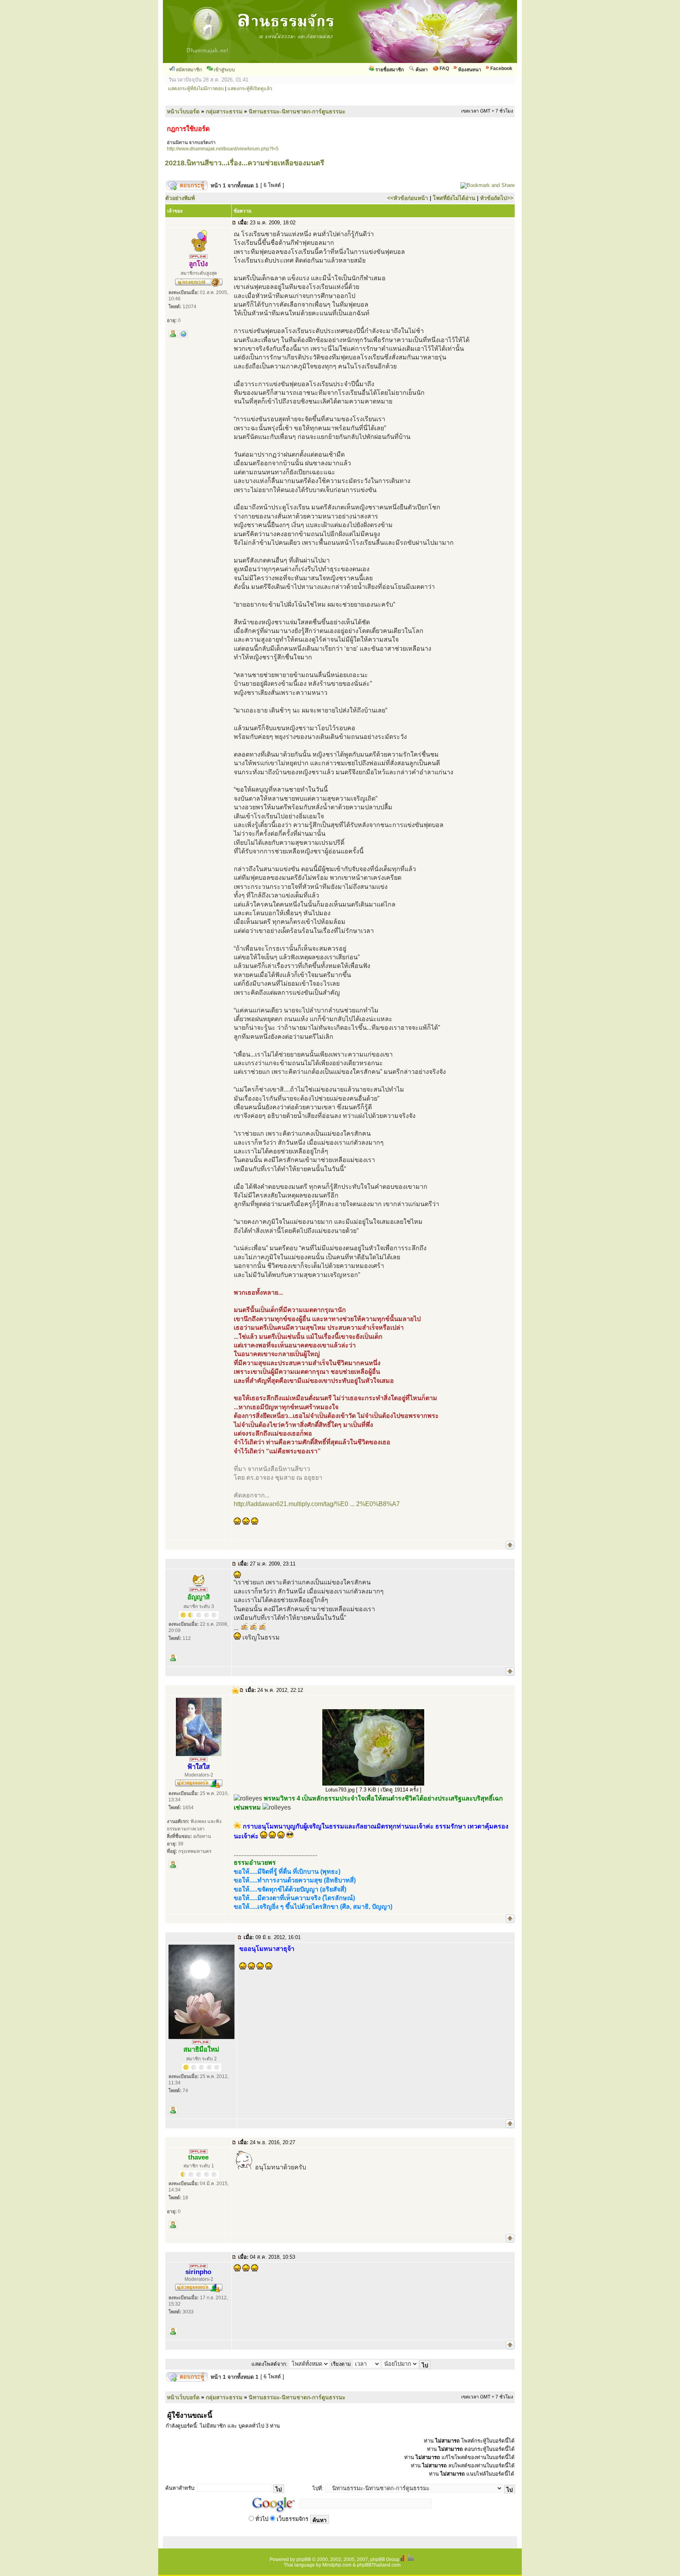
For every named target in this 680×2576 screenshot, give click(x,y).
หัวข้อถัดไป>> (497, 198)
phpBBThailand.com (379, 2565)
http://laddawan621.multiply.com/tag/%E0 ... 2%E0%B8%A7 (317, 1504)
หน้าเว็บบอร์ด (183, 111)
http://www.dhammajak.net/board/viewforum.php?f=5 (223, 149)
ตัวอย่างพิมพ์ (180, 198)
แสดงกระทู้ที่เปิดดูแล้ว (250, 89)
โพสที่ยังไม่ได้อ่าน (454, 198)
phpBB (304, 2559)
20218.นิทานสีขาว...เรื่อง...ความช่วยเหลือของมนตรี (245, 163)
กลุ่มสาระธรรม (224, 111)
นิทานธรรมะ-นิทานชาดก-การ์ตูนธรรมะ (297, 111)
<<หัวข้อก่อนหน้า (408, 198)
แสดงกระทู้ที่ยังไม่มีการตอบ (196, 89)
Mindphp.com (337, 2565)
